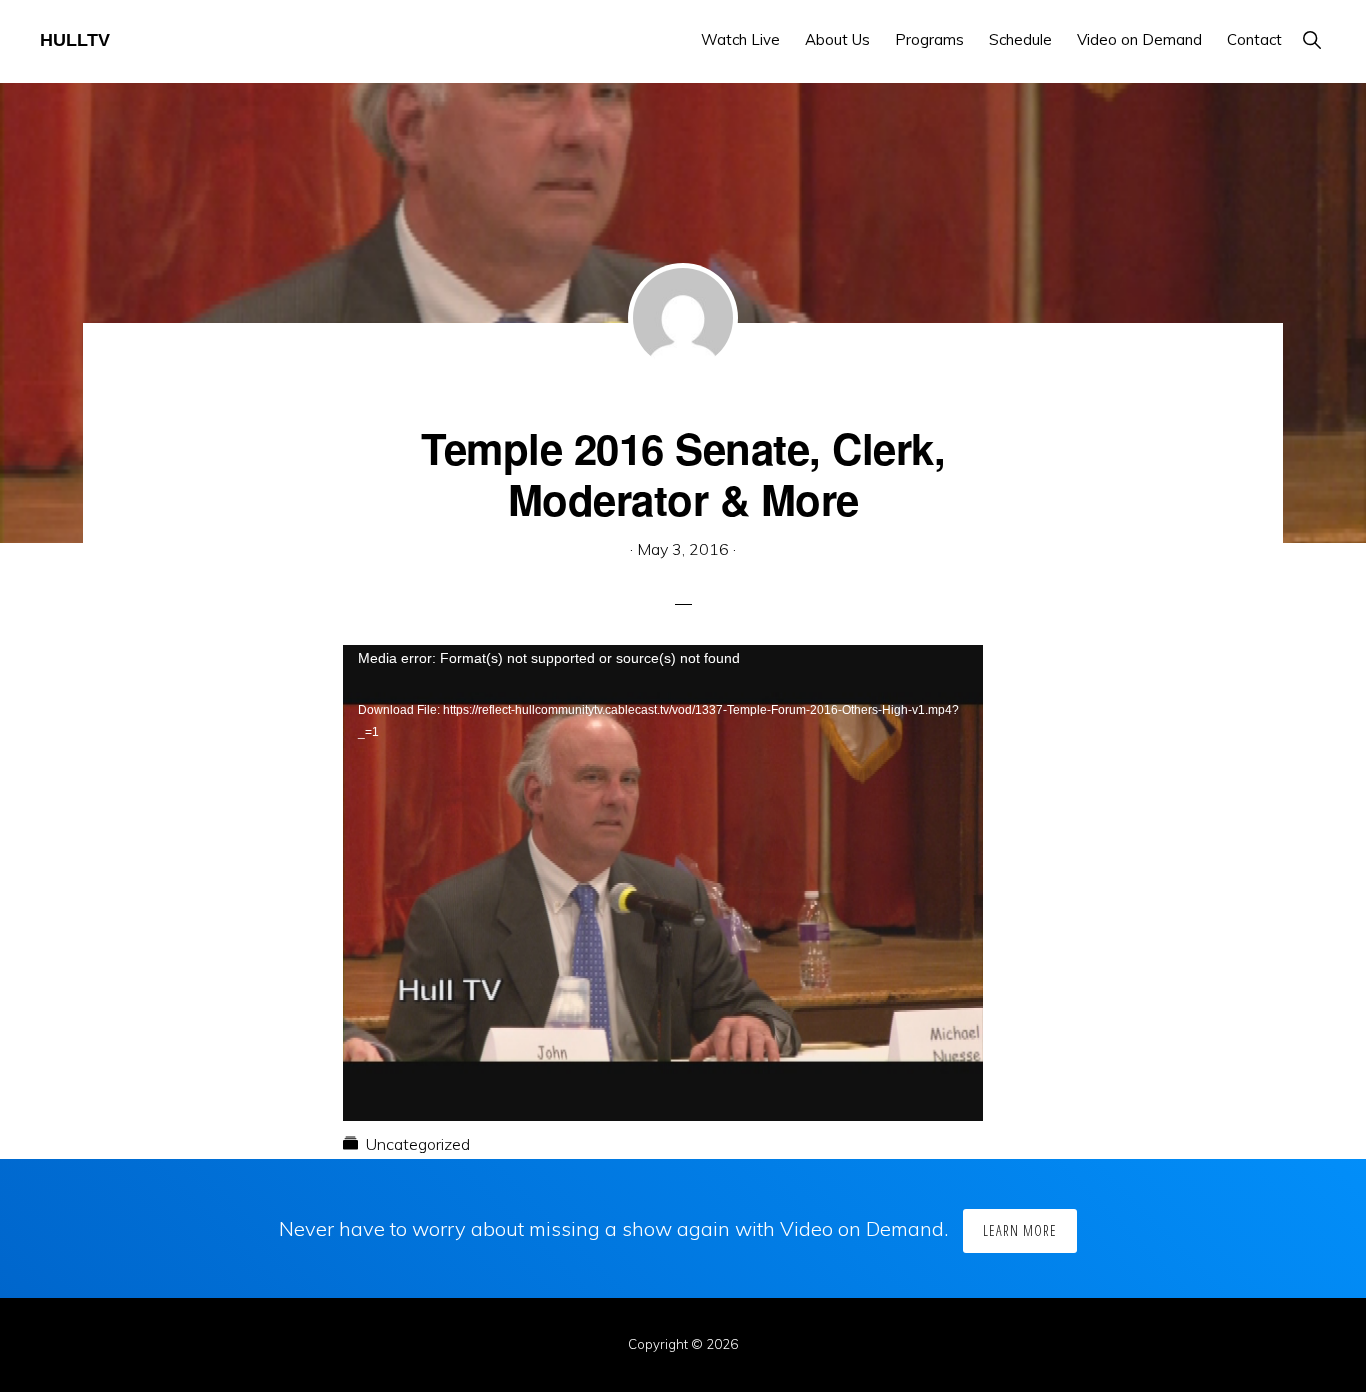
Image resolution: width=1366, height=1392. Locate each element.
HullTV (75, 40)
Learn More (1020, 1230)
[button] (1311, 39)
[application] (663, 825)
